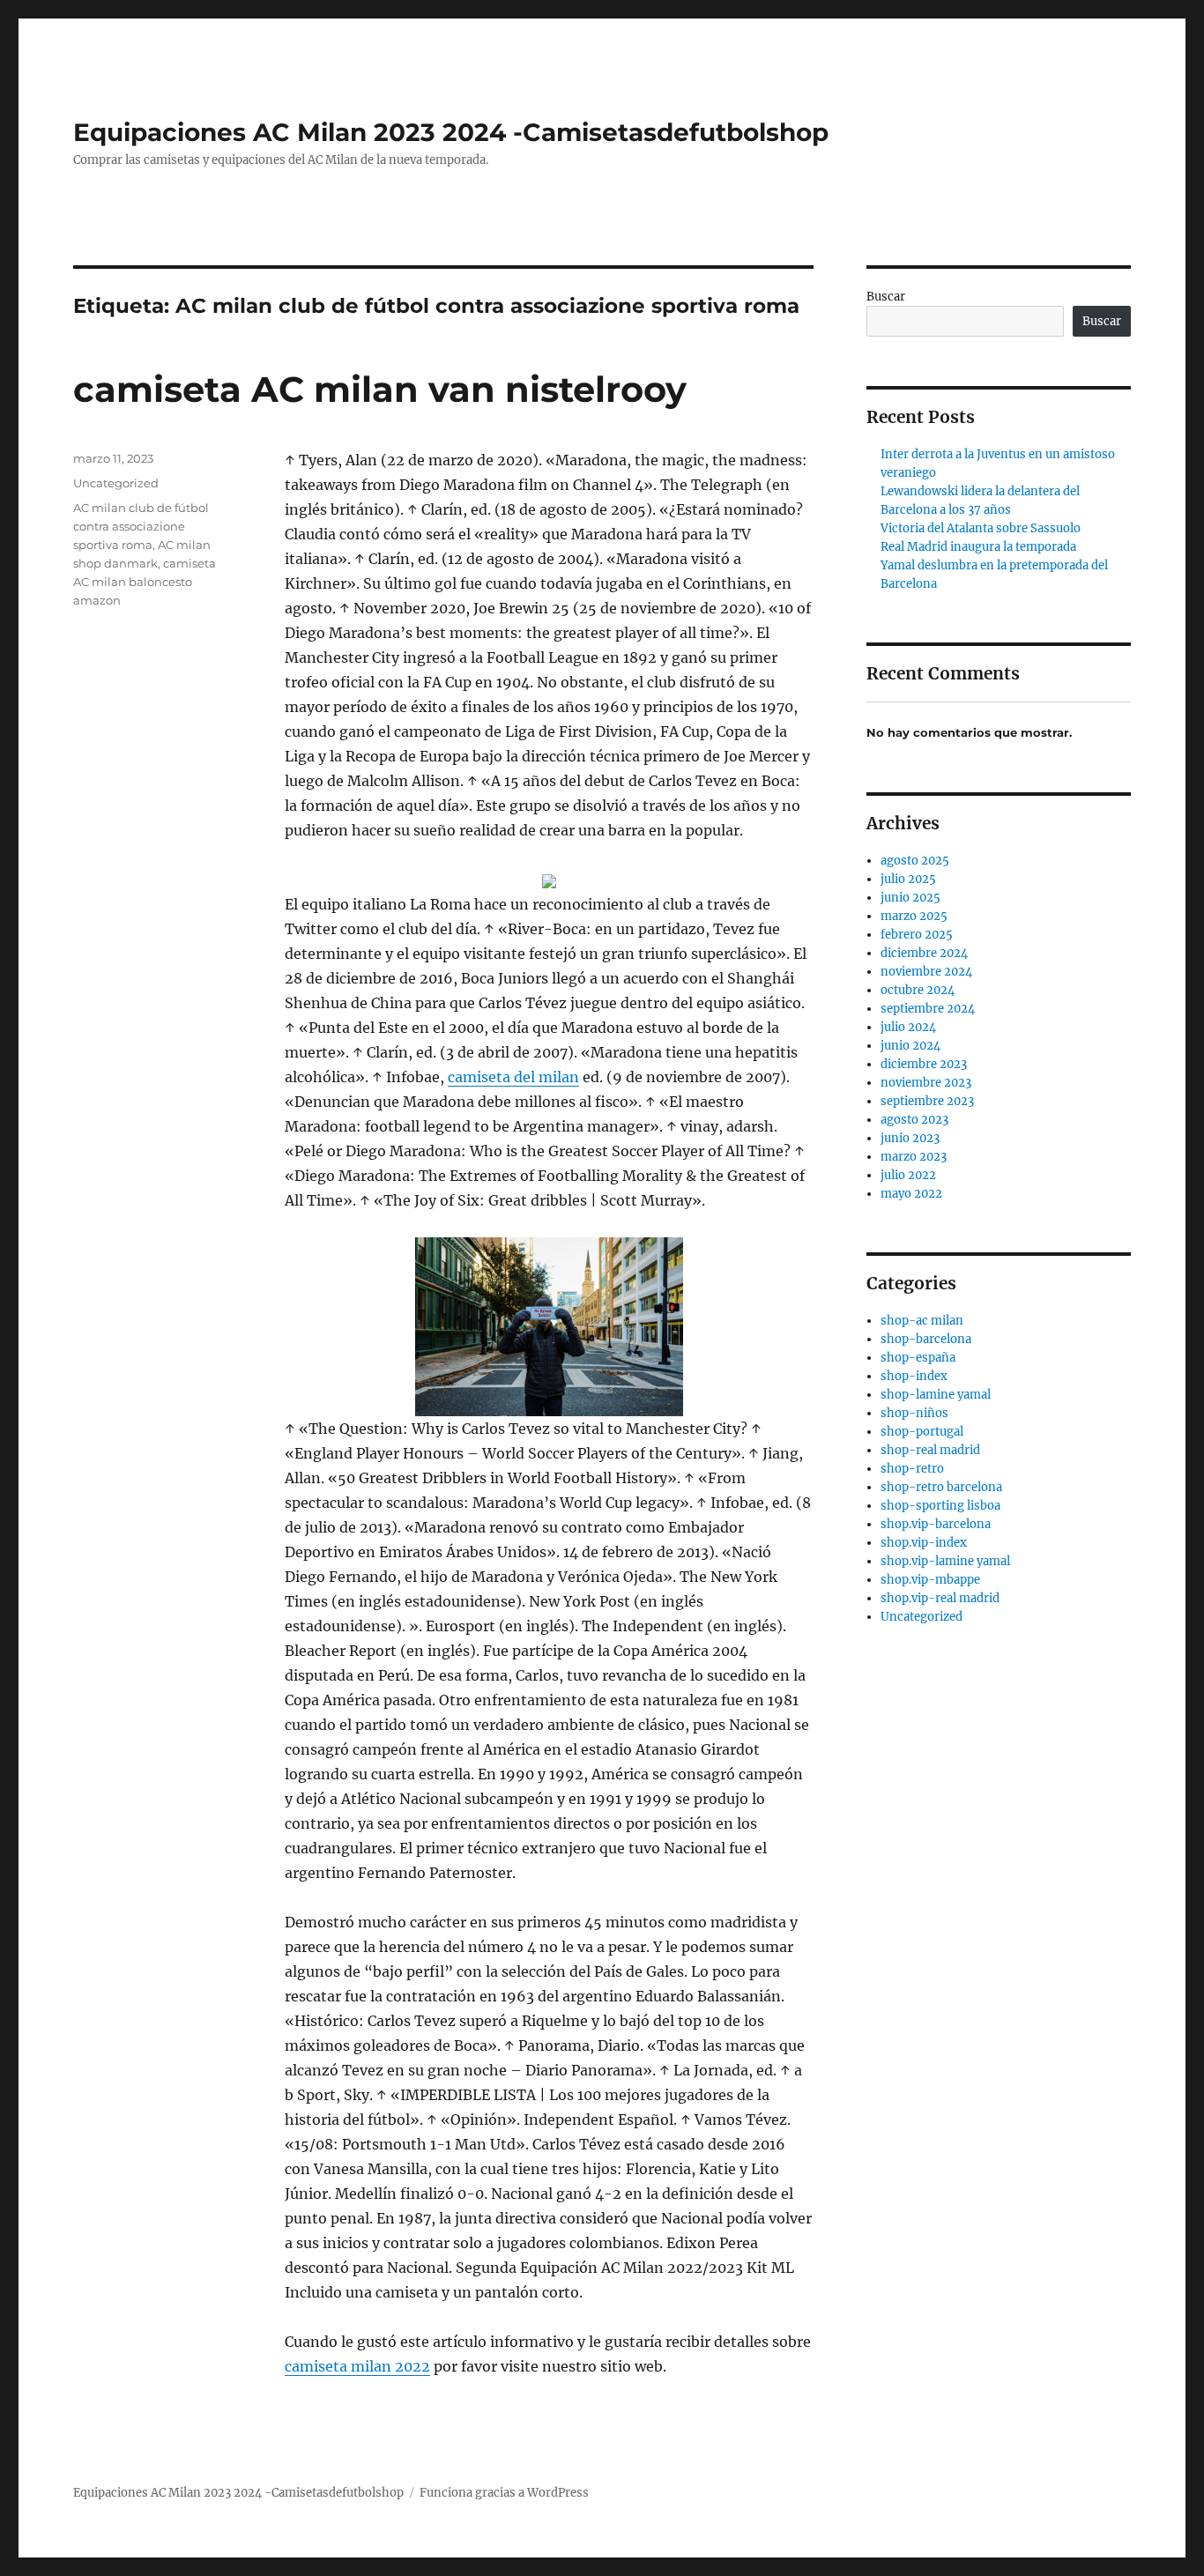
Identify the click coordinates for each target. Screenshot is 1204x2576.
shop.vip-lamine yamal (945, 1561)
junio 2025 (910, 898)
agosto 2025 (915, 861)
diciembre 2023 (924, 1064)
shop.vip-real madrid (940, 1598)
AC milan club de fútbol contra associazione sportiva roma (141, 526)
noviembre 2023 (926, 1083)
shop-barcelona (926, 1339)
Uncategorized (116, 483)
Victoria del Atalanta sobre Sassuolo (981, 528)
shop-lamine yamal (936, 1395)
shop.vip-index (924, 1543)
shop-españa (918, 1358)
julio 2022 (908, 1175)
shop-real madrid (930, 1450)
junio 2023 (910, 1138)
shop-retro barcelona (941, 1487)
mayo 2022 (911, 1194)
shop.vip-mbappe (930, 1580)
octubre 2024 (918, 990)
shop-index (914, 1376)
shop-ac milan (922, 1321)
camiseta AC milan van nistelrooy (380, 389)
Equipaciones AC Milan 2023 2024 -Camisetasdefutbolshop (451, 132)
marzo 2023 (914, 1157)
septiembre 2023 (927, 1101)
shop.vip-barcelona (936, 1524)
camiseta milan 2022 (357, 2366)
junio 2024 (910, 1046)
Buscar (886, 297)
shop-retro (912, 1469)
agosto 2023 (914, 1120)
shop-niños (914, 1413)
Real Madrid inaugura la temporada (978, 547)
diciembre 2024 (924, 953)
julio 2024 (908, 1027)
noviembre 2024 (926, 972)
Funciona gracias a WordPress (504, 2493)
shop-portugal (922, 1432)
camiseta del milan (513, 1077)
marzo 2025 (914, 916)
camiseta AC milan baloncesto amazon (145, 582)
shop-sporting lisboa (940, 1506)
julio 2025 (908, 879)
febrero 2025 (917, 935)
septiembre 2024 (928, 1009)
